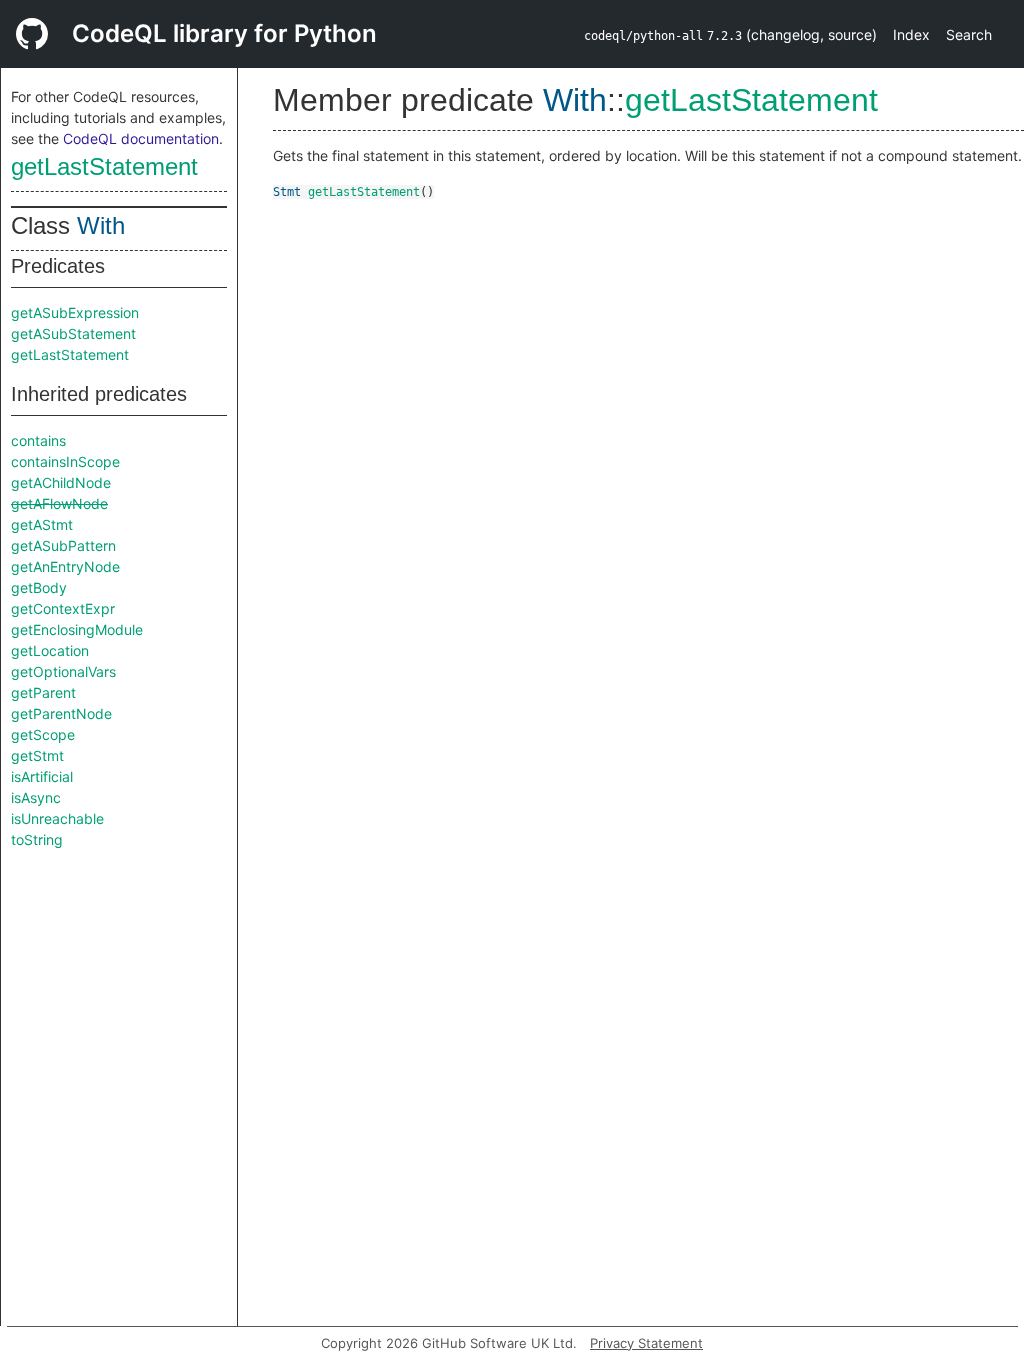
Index (911, 34)
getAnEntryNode (65, 566)
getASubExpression (75, 312)
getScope (43, 734)
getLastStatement (104, 166)
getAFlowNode (59, 503)
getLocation (50, 650)
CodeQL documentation (141, 138)
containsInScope (65, 461)
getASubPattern (63, 545)
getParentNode (61, 713)
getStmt (37, 755)
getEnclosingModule (77, 629)
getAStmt (42, 524)
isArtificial (42, 776)
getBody (39, 587)
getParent (43, 692)
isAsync (36, 797)
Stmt (287, 192)
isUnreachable (57, 818)
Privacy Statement (646, 1343)
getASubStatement (73, 333)
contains (38, 440)
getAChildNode (61, 482)
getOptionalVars (63, 671)
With (101, 225)
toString (37, 839)
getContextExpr (63, 608)
